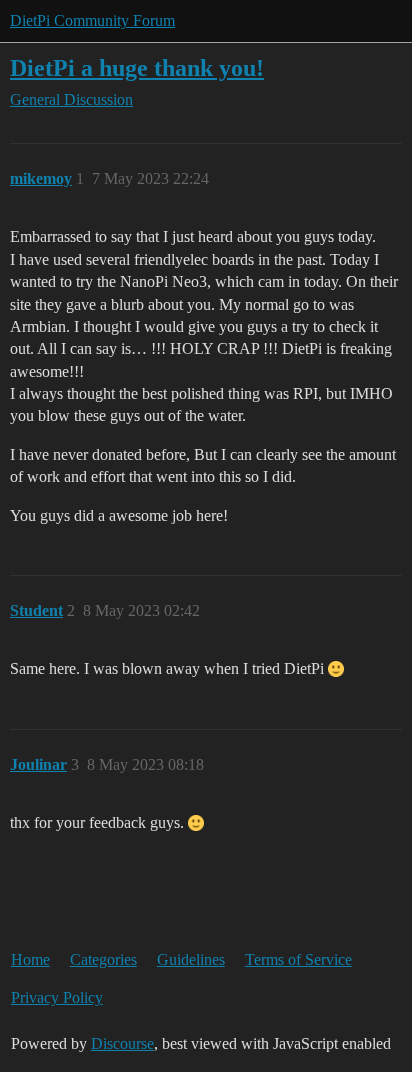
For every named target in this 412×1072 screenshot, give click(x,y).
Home (30, 959)
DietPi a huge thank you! (137, 67)
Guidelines (191, 959)
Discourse (122, 1043)
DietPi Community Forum (92, 20)
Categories (103, 959)
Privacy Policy (57, 997)
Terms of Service (298, 959)
